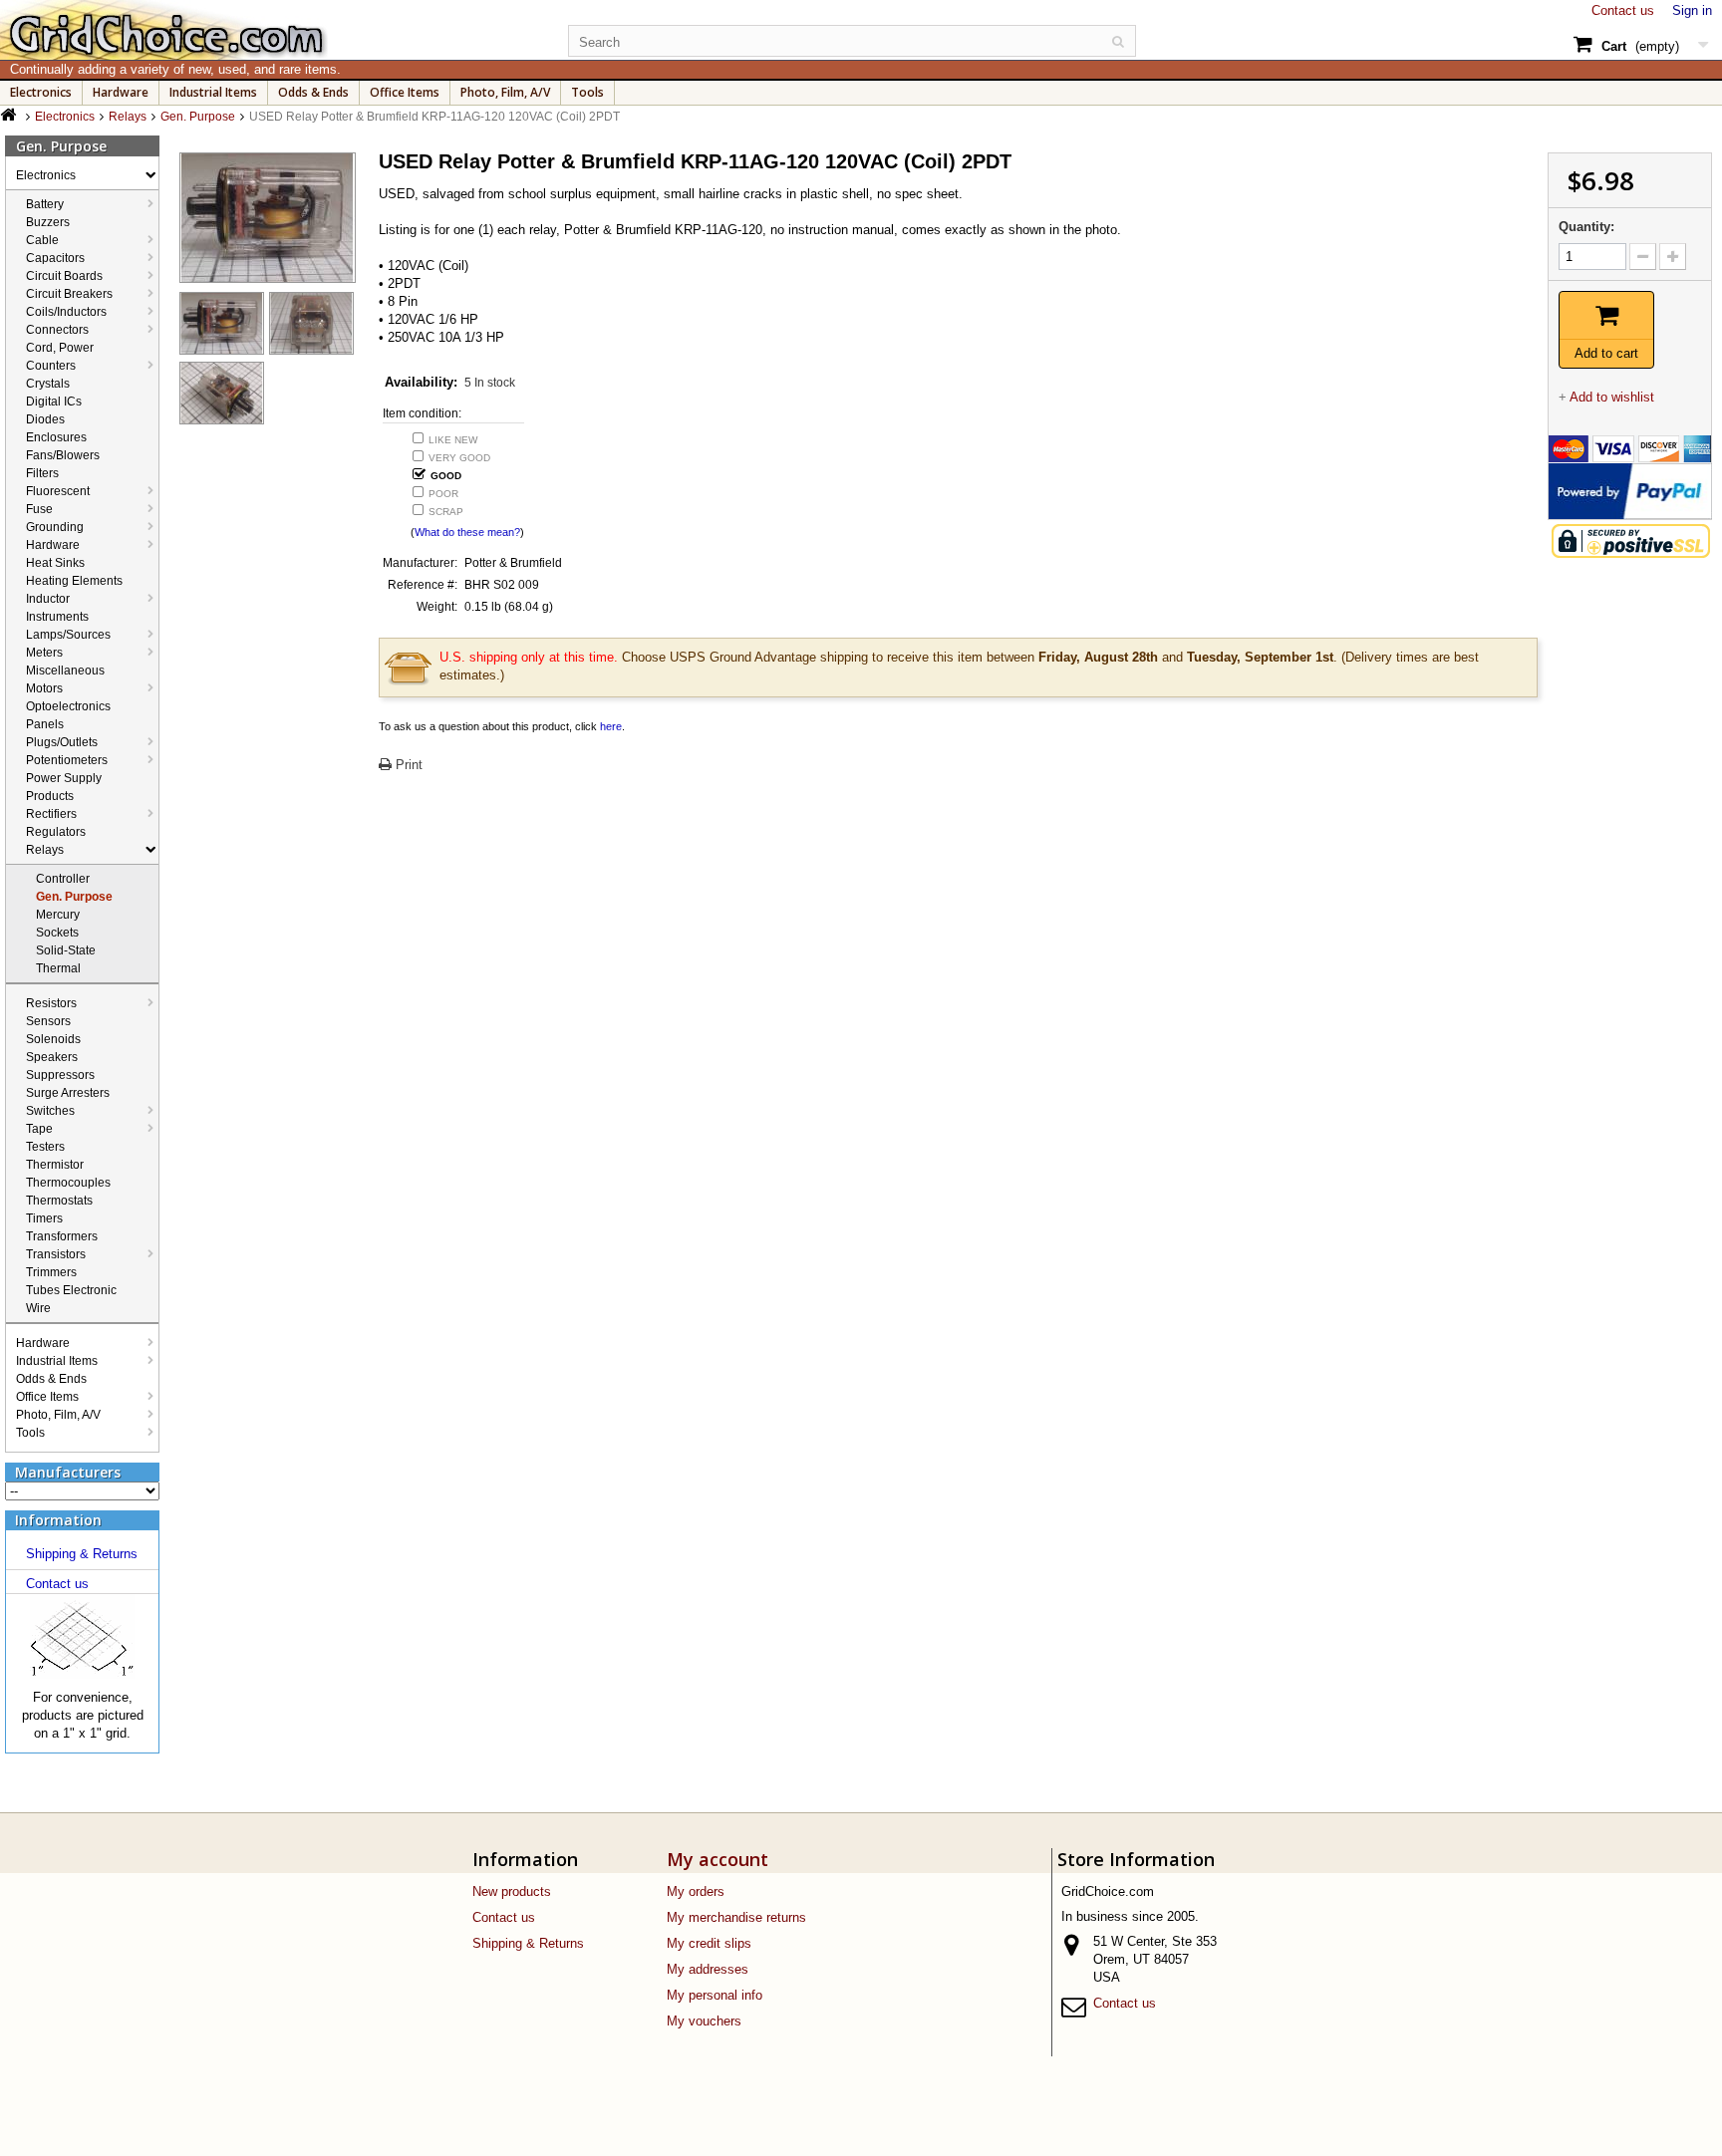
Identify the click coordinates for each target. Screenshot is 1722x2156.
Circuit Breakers (69, 294)
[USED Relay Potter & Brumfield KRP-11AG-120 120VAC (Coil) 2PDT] (222, 323)
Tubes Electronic (71, 1290)
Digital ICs (54, 402)
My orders (696, 1891)
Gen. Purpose (74, 897)
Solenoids (53, 1039)
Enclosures (56, 437)
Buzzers (48, 222)
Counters (51, 366)
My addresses (708, 1969)
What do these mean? (467, 532)
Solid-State (66, 950)
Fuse (39, 509)
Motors (44, 688)
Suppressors (60, 1075)
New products (512, 1891)
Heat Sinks (55, 563)
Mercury (58, 915)
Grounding (55, 527)
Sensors (48, 1021)
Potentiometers (67, 760)
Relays (45, 850)
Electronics (41, 92)
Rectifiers (51, 814)
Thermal (58, 968)
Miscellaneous (65, 671)
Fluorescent (58, 491)
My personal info (715, 1995)
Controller (63, 879)
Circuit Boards (64, 276)
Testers (45, 1147)
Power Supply (64, 778)
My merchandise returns (736, 1917)
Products (50, 796)
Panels (45, 724)
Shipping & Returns (82, 1554)
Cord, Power (60, 348)
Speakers (52, 1057)
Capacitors (55, 258)
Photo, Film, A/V (505, 92)
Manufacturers (68, 1472)
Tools (587, 92)
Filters (42, 473)
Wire (38, 1308)
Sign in (1692, 10)
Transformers (62, 1236)
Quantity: (1586, 227)
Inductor (48, 599)
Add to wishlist (1612, 397)
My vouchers (704, 2021)
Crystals (48, 384)
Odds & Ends (313, 92)
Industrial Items (213, 92)
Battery (45, 204)
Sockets (57, 933)
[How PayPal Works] (1630, 490)
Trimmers (51, 1272)
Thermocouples (68, 1183)
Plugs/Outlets (62, 742)
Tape (39, 1129)
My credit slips (709, 1943)
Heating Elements (74, 581)
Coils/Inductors (66, 312)
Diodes (45, 419)
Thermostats (59, 1201)
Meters (44, 653)
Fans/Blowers (63, 455)
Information (58, 1520)
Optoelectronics (68, 706)
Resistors (51, 1003)
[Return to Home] (10, 115)
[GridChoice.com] (270, 30)
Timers (44, 1218)
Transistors (56, 1254)
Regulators (56, 832)
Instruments (57, 617)
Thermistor (55, 1165)
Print (407, 765)
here (611, 726)
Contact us (1623, 10)
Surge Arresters (68, 1093)
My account (717, 1859)
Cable (42, 240)
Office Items (405, 92)
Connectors (57, 330)
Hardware (121, 92)
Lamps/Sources (68, 635)
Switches (50, 1111)
